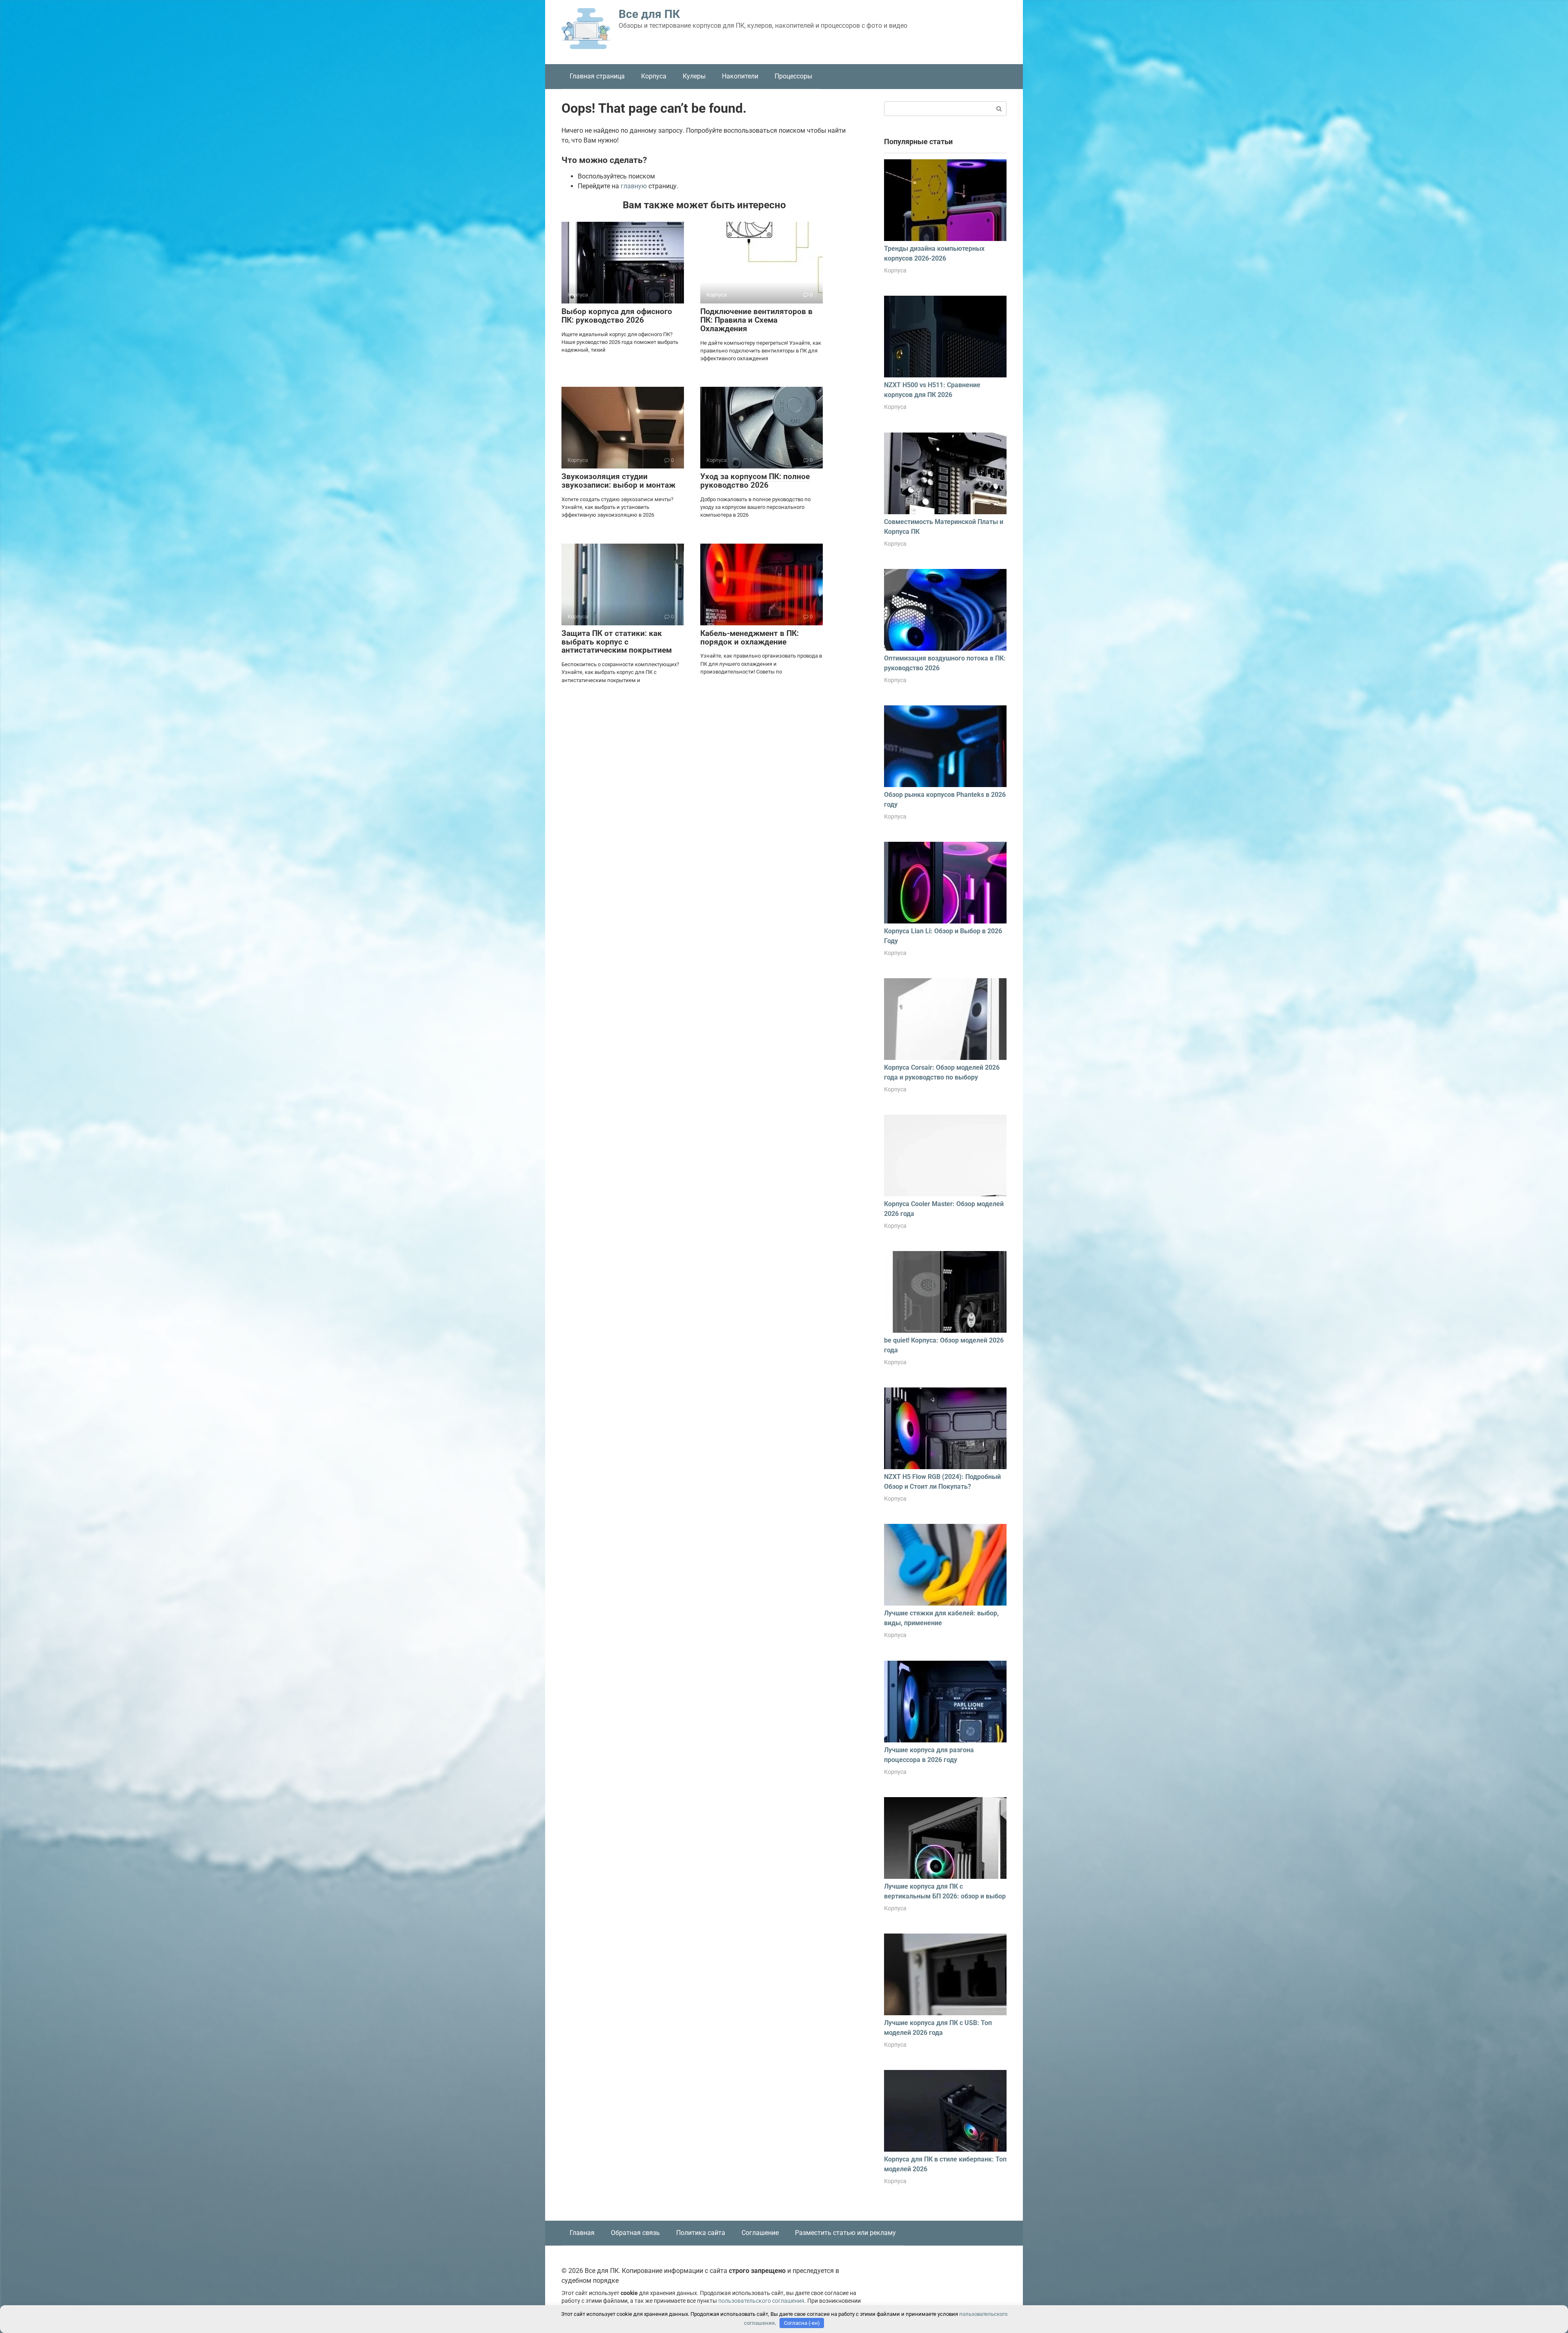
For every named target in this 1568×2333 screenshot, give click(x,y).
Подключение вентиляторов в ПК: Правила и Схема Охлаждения (756, 320)
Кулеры (694, 76)
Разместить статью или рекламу (845, 2233)
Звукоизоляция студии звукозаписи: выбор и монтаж (618, 481)
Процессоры (793, 76)
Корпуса (654, 76)
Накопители (740, 76)
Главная (582, 2233)
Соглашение (760, 2233)
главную (634, 186)
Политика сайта (701, 2233)
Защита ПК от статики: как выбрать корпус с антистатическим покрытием (617, 642)
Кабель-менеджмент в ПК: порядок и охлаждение (749, 638)
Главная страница (597, 76)
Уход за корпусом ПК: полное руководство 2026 (755, 481)
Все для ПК (649, 14)
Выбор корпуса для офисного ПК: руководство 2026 (617, 316)
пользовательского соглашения (761, 2301)
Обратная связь (635, 2233)
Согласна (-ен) (802, 2323)
